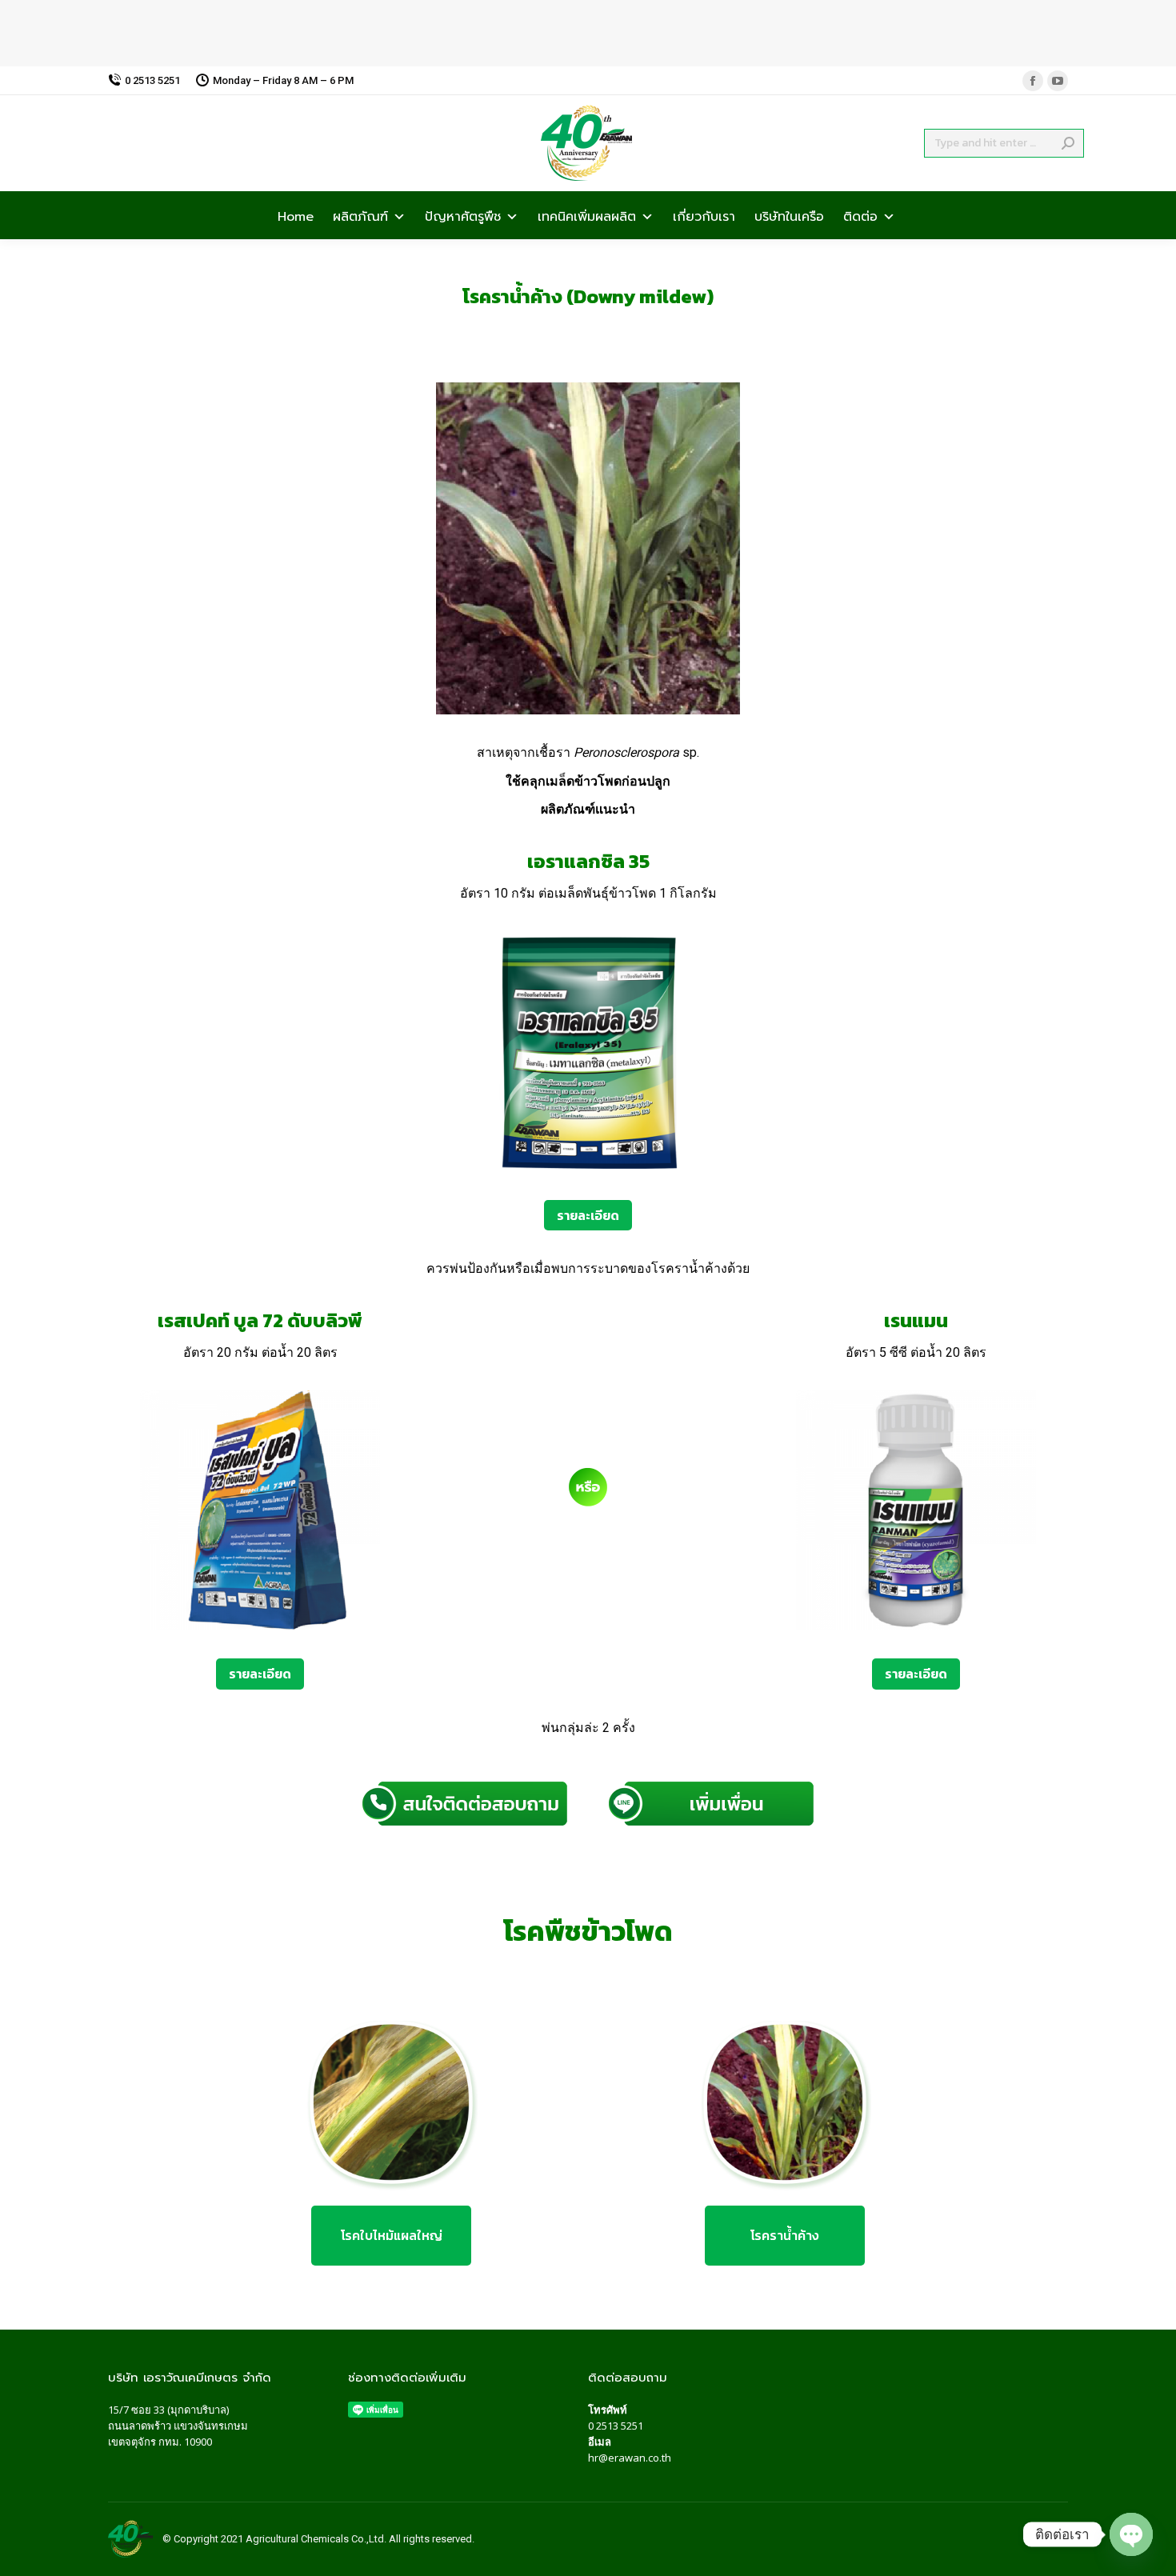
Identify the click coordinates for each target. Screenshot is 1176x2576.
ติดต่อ (860, 215)
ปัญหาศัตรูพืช (463, 215)
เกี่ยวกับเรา (704, 215)
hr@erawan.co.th (630, 2458)
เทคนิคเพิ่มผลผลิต (587, 215)
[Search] (1068, 143)
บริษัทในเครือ (789, 215)
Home (296, 215)
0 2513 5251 (616, 2426)
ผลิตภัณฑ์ (360, 215)
